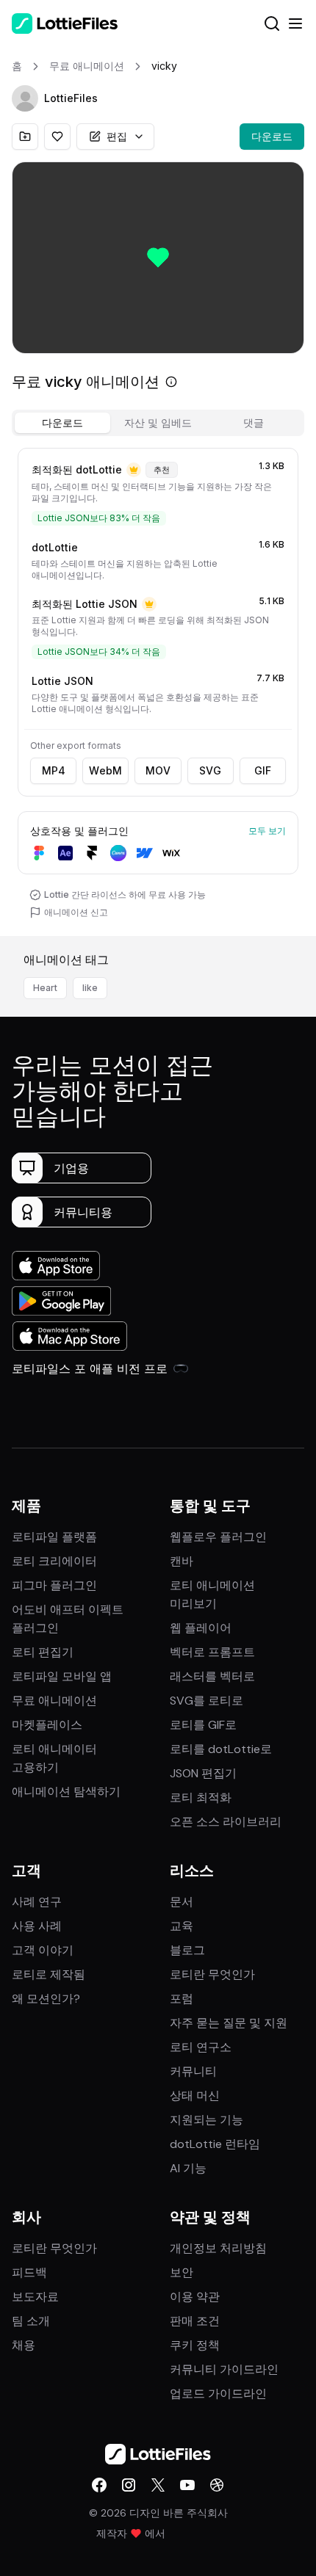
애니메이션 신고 (76, 912)
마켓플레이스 (47, 1725)
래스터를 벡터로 (212, 1676)
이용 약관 (195, 2297)
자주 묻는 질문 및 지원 (229, 2023)
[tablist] (158, 423)
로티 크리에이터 (54, 1561)
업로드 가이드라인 (218, 2394)
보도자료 (35, 2297)
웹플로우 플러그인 (218, 1537)
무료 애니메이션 (54, 1701)
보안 (182, 2272)
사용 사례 (37, 1926)
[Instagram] (129, 2485)
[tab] (62, 423)
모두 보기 (267, 831)
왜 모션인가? (46, 1999)
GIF (263, 770)
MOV (158, 770)
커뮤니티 (193, 2071)
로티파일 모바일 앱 (62, 1676)
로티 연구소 (201, 2047)
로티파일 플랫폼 (54, 1537)
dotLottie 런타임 (215, 2144)
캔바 (182, 1561)
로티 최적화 (201, 1797)
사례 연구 (37, 1902)
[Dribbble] (217, 2485)
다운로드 (272, 136)
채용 (24, 2345)
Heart (45, 988)
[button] (25, 98)
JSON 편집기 (203, 1773)
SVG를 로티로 (207, 1701)
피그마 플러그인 (54, 1585)
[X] (158, 2485)
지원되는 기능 (207, 2120)
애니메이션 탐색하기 (66, 1792)
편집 (117, 136)
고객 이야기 (43, 1950)
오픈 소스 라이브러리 (226, 1822)
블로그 (187, 1950)
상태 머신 (195, 2096)
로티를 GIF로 (203, 1725)
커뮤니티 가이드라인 (224, 2369)
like (90, 988)
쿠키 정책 (195, 2345)
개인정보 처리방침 (218, 2248)
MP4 (54, 770)
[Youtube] (187, 2485)
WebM (105, 770)
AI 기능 (188, 2168)
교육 (182, 1926)
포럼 (182, 1999)
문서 (182, 1902)
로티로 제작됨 (49, 1974)
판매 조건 (195, 2321)
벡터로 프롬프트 (212, 1652)
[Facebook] (99, 2485)
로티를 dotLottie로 (221, 1749)
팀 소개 (31, 2321)
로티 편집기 (43, 1652)
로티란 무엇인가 (212, 1974)
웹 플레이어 (201, 1628)
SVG (210, 770)
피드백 (29, 2272)
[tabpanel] (158, 689)
